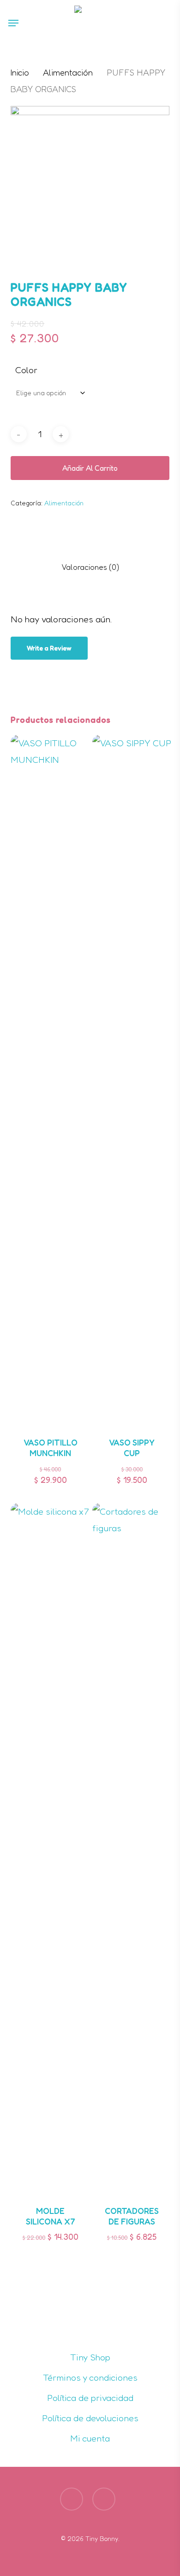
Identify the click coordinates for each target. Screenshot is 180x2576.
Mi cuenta (90, 2438)
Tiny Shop (90, 2357)
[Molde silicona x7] (50, 1849)
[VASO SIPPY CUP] (132, 1080)
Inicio (20, 72)
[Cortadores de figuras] (132, 1849)
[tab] (90, 567)
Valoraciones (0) (90, 567)
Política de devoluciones (90, 2418)
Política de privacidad (90, 2398)
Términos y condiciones (90, 2377)
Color (26, 370)
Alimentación (68, 72)
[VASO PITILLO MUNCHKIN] (50, 1080)
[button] (13, 23)
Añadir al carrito (90, 468)
